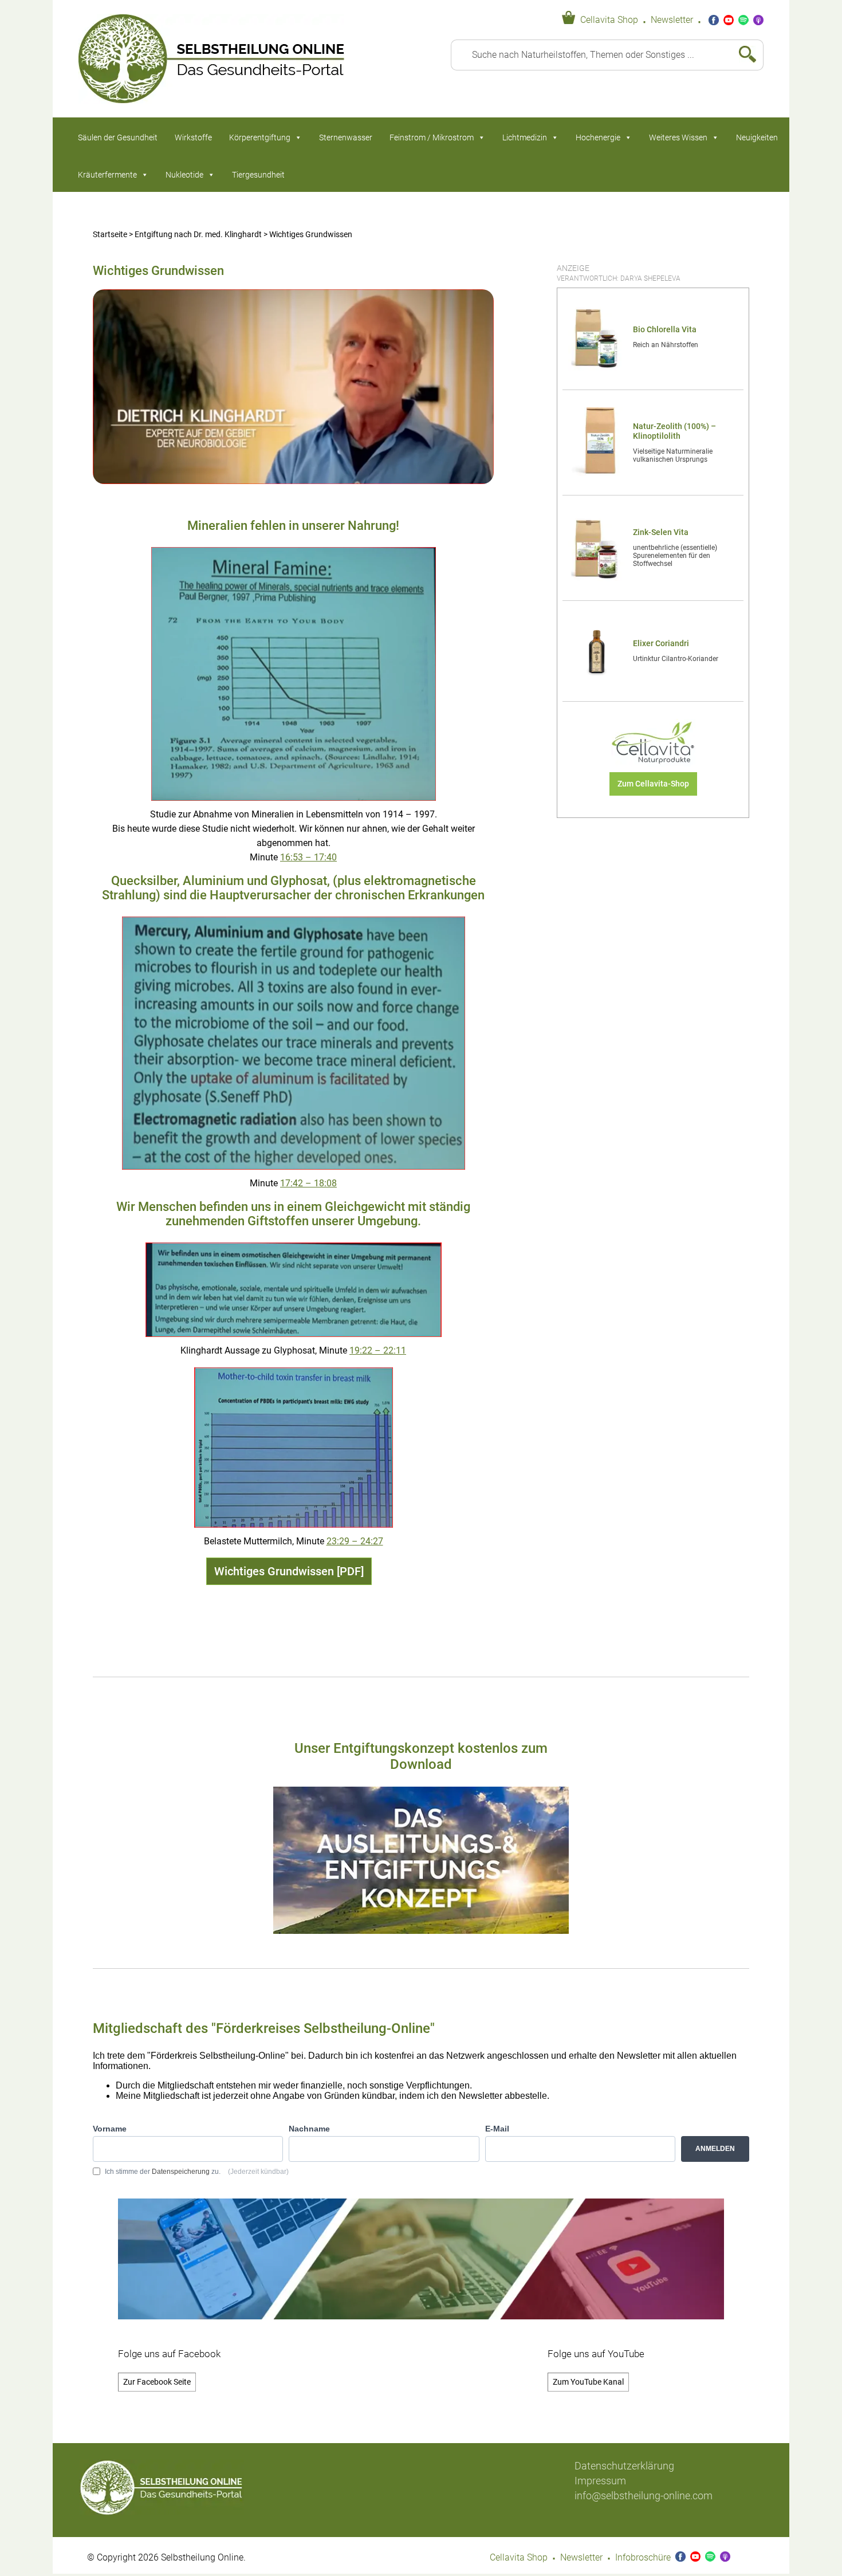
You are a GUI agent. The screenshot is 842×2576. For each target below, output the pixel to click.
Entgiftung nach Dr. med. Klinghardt (198, 235)
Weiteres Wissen (678, 137)
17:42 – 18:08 (308, 1183)
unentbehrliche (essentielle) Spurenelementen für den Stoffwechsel (675, 556)
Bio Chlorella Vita (665, 330)
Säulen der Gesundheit (118, 137)
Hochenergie (598, 137)
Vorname (110, 2129)
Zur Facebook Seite (157, 2382)
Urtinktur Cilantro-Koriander (676, 659)
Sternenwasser (346, 137)
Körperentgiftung (260, 137)
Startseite (110, 235)
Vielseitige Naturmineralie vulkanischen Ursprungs (673, 455)
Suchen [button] (743, 55)
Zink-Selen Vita (661, 532)
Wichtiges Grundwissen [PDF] (289, 1571)
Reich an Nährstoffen (666, 345)
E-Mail (497, 2129)
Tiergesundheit (258, 175)
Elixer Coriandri (661, 644)
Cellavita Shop (609, 20)
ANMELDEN (715, 2149)
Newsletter (672, 20)
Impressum (600, 2481)
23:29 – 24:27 (355, 1541)
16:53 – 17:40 (308, 858)
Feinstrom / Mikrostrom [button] (432, 137)
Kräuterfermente (107, 175)
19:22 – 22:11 (378, 1351)
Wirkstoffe (193, 137)
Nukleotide (184, 175)
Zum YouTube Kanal (588, 2382)
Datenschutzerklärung (624, 2466)
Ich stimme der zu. (197, 2172)
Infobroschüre (643, 2558)
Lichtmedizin (525, 137)
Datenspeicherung (181, 2172)
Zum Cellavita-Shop (653, 784)
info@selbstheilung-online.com (644, 2496)
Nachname (309, 2129)
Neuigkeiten (757, 137)
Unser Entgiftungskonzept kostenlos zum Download (421, 1756)
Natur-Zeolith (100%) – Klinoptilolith (674, 431)
